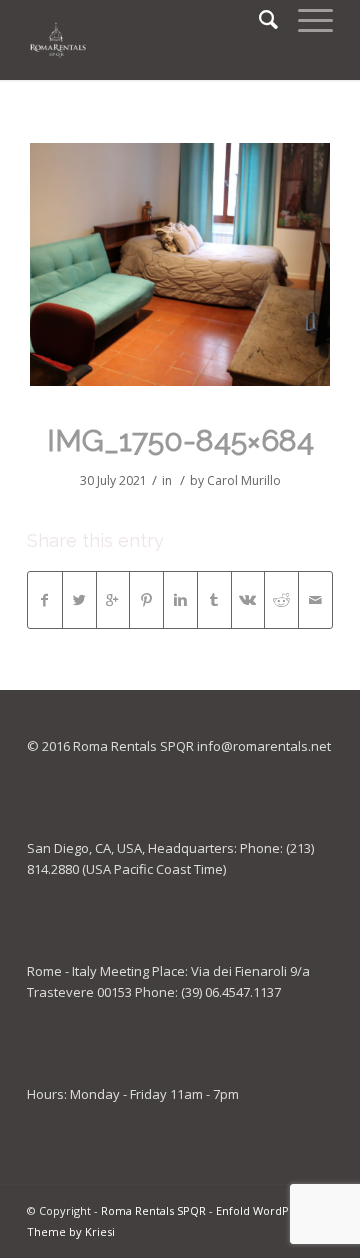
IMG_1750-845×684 (180, 440)
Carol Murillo (244, 480)
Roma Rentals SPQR (153, 1210)
